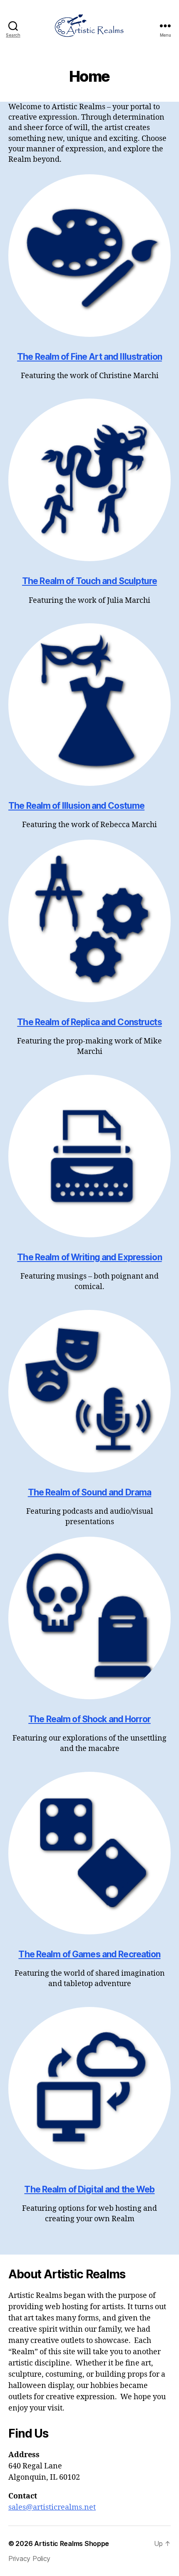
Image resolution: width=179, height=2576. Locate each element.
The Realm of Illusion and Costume (76, 806)
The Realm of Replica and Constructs (89, 1022)
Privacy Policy (29, 2558)
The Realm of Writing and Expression (89, 1257)
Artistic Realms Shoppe (72, 2543)
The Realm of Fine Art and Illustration (89, 357)
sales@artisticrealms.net (52, 2507)
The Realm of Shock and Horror (89, 1719)
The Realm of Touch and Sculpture (89, 581)
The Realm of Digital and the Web (89, 2189)
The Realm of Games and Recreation (89, 1954)
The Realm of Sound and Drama (90, 1492)
